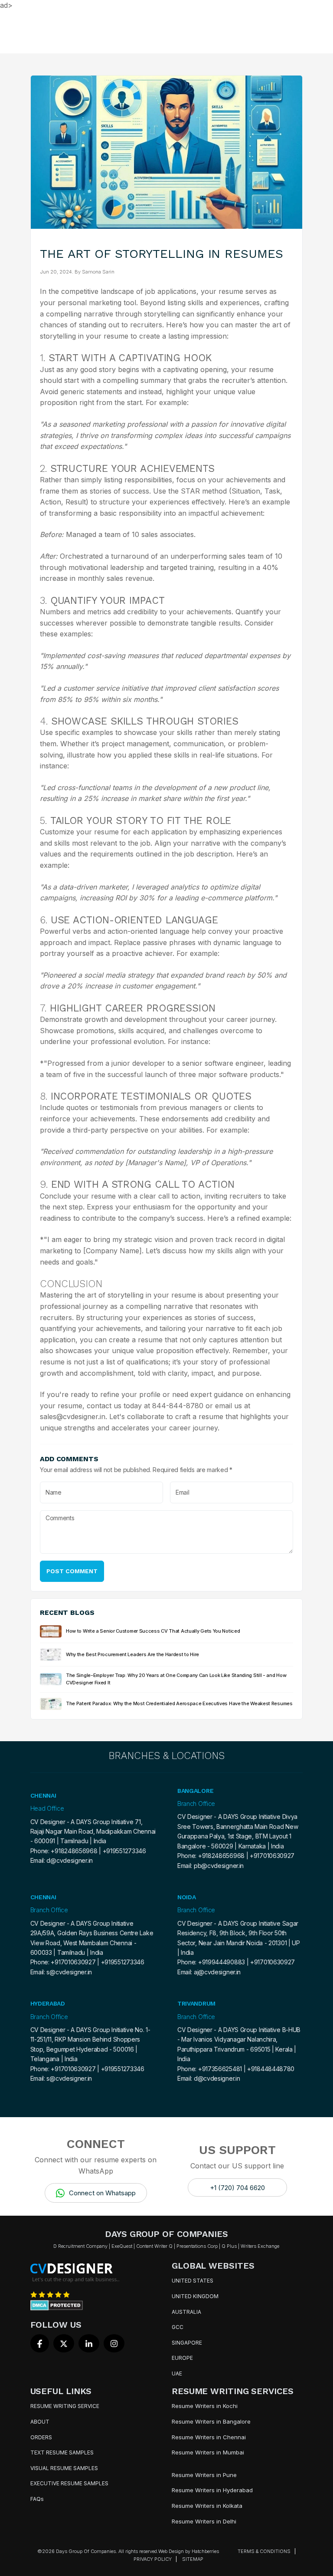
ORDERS (41, 2437)
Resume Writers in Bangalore (211, 2421)
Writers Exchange (260, 2246)
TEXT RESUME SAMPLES (62, 2452)
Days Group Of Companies (86, 2551)
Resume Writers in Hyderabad (212, 2490)
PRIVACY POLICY (153, 2559)
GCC (178, 2327)
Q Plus (229, 2246)
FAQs (37, 2499)
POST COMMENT (72, 1571)
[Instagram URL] (114, 2343)
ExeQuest (122, 2246)
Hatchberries (205, 2551)
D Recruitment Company (80, 2246)
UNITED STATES (193, 2281)
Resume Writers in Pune (204, 2475)
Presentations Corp (197, 2246)
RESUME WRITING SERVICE (65, 2406)
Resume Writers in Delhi (204, 2521)
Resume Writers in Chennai (209, 2437)
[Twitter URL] (64, 2343)
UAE (177, 2373)
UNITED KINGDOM (195, 2296)
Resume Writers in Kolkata (207, 2506)
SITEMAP (193, 2559)
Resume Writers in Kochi (205, 2406)
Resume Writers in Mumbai (208, 2452)
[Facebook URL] (40, 2343)
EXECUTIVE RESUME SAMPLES (69, 2483)
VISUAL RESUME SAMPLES (64, 2468)
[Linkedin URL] (89, 2343)
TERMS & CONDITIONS (264, 2551)
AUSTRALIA (186, 2312)
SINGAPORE (187, 2343)
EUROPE (182, 2358)
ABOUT (40, 2422)
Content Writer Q (154, 2246)
